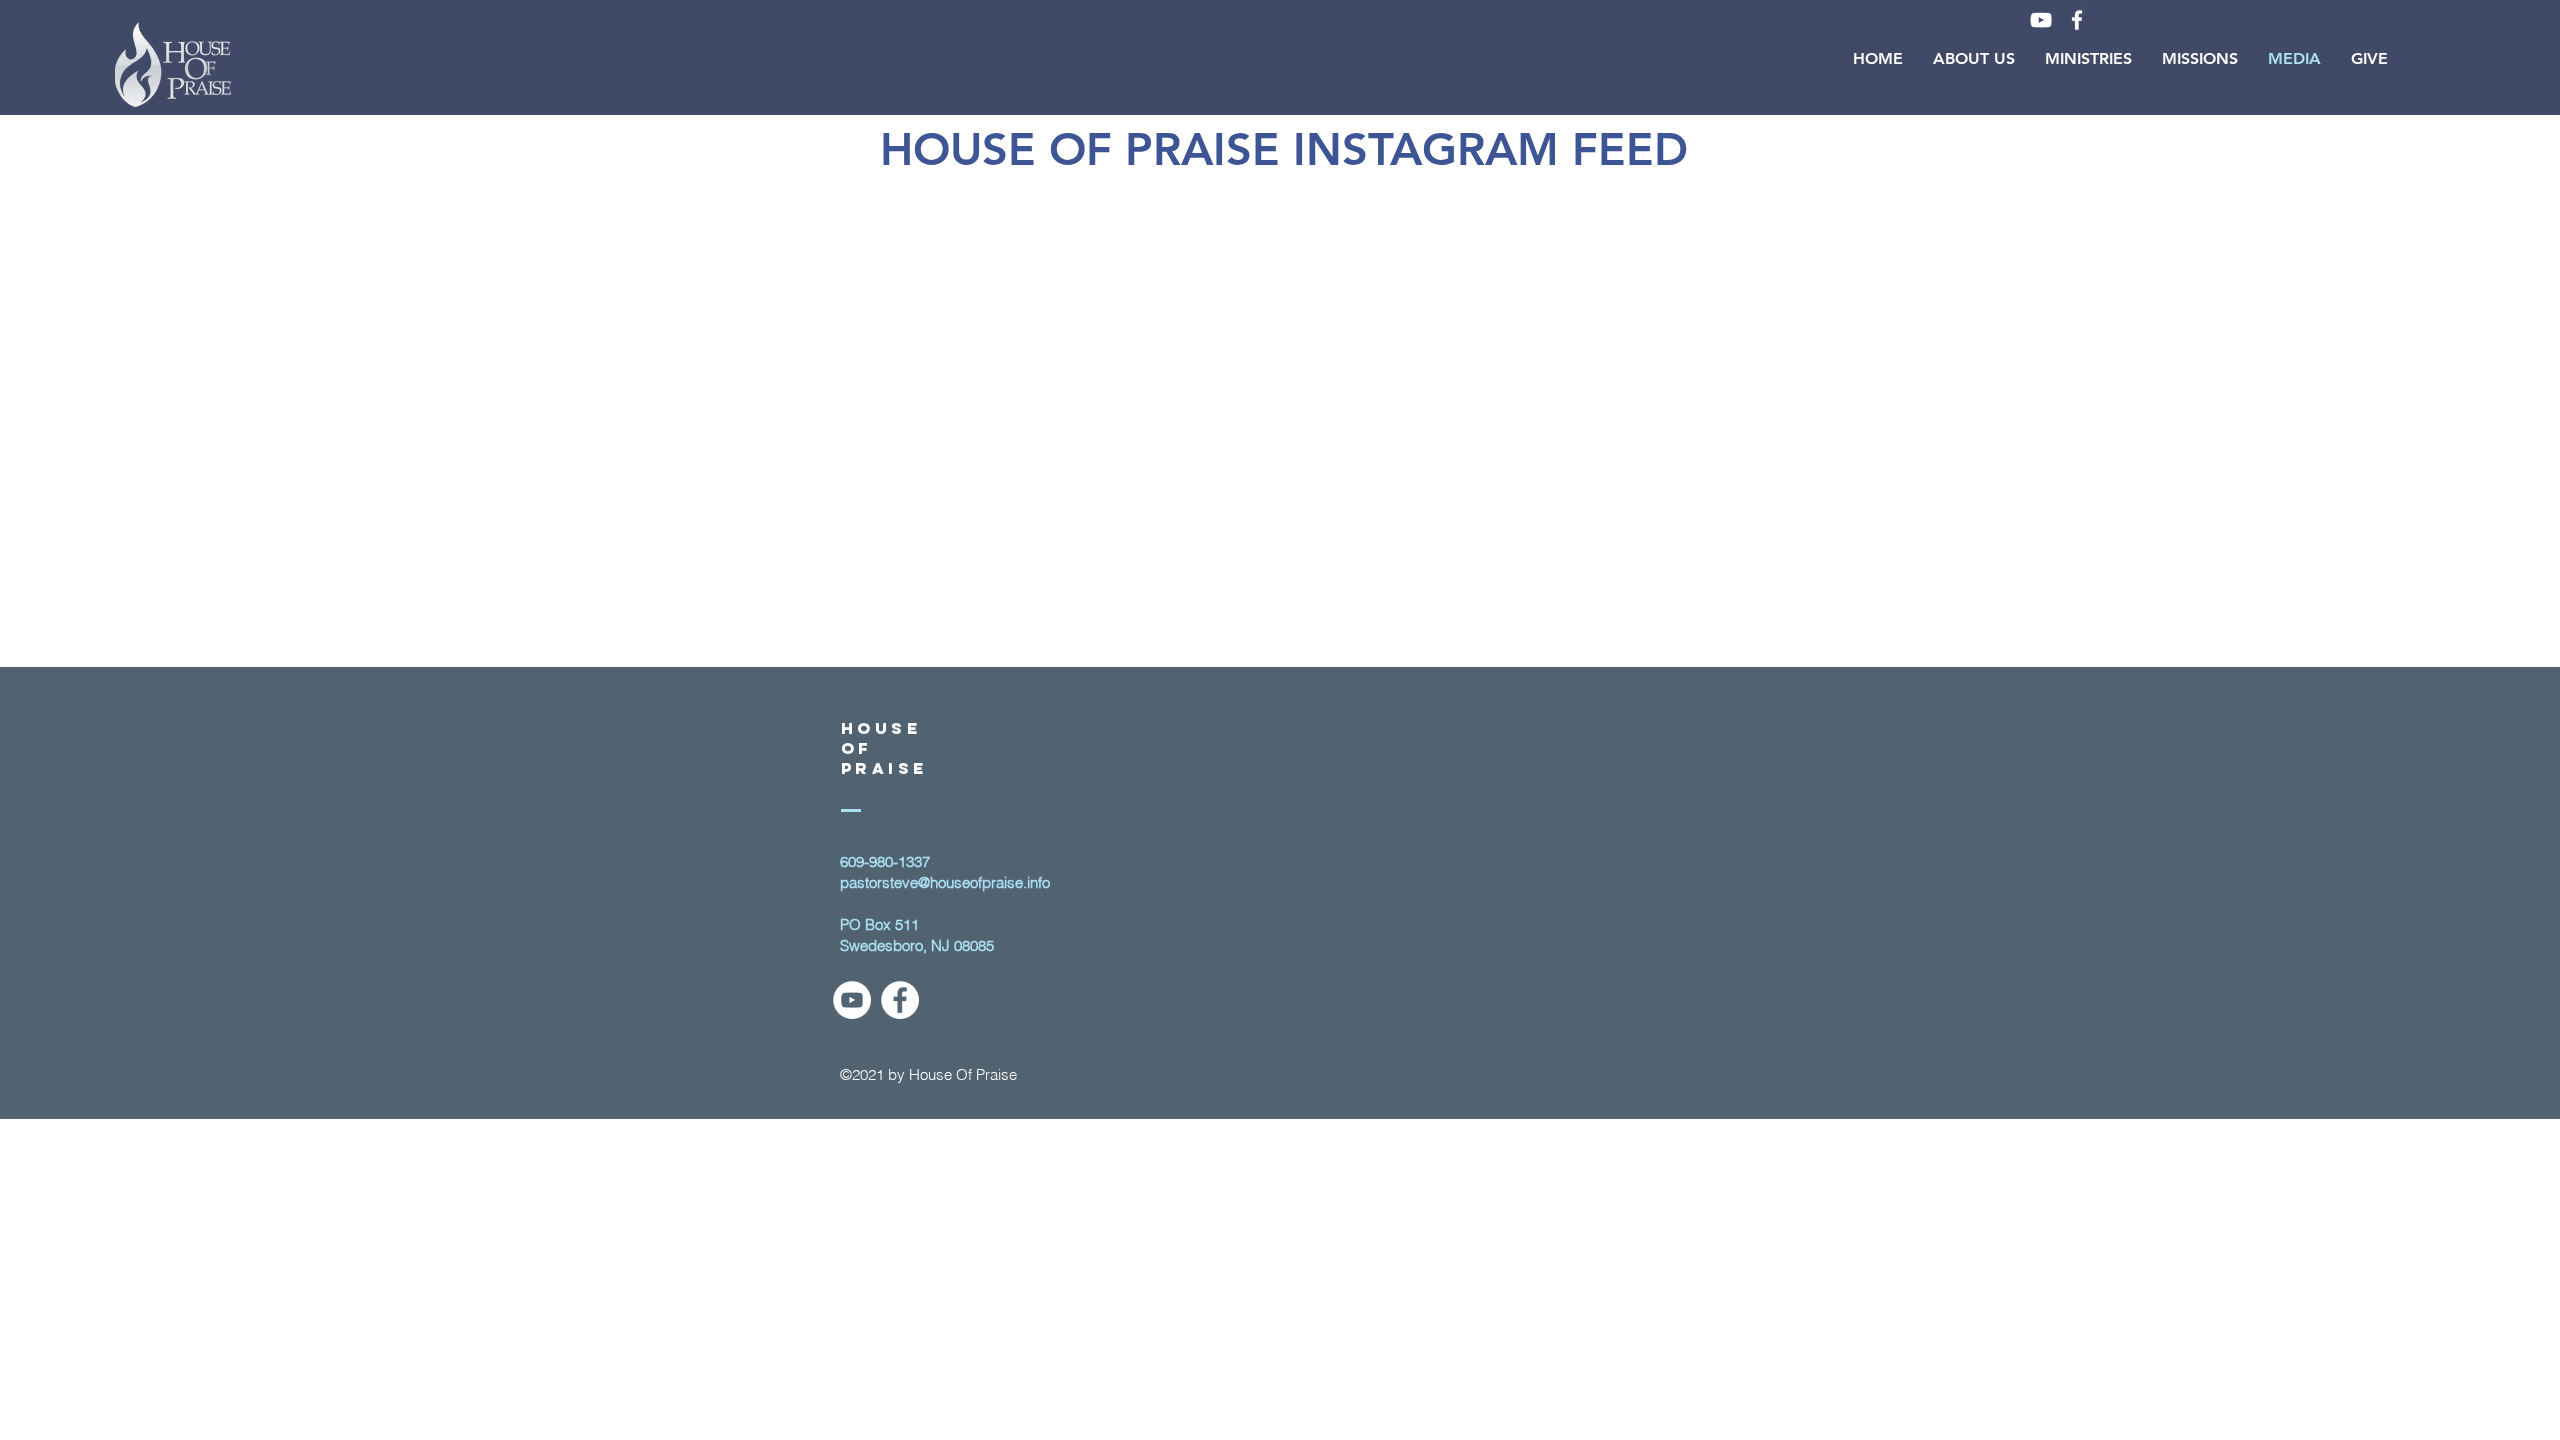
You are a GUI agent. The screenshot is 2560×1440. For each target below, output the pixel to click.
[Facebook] (900, 1000)
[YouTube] (852, 1000)
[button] (1974, 59)
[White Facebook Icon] (2077, 20)
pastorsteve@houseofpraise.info (945, 882)
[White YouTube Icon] (2041, 20)
